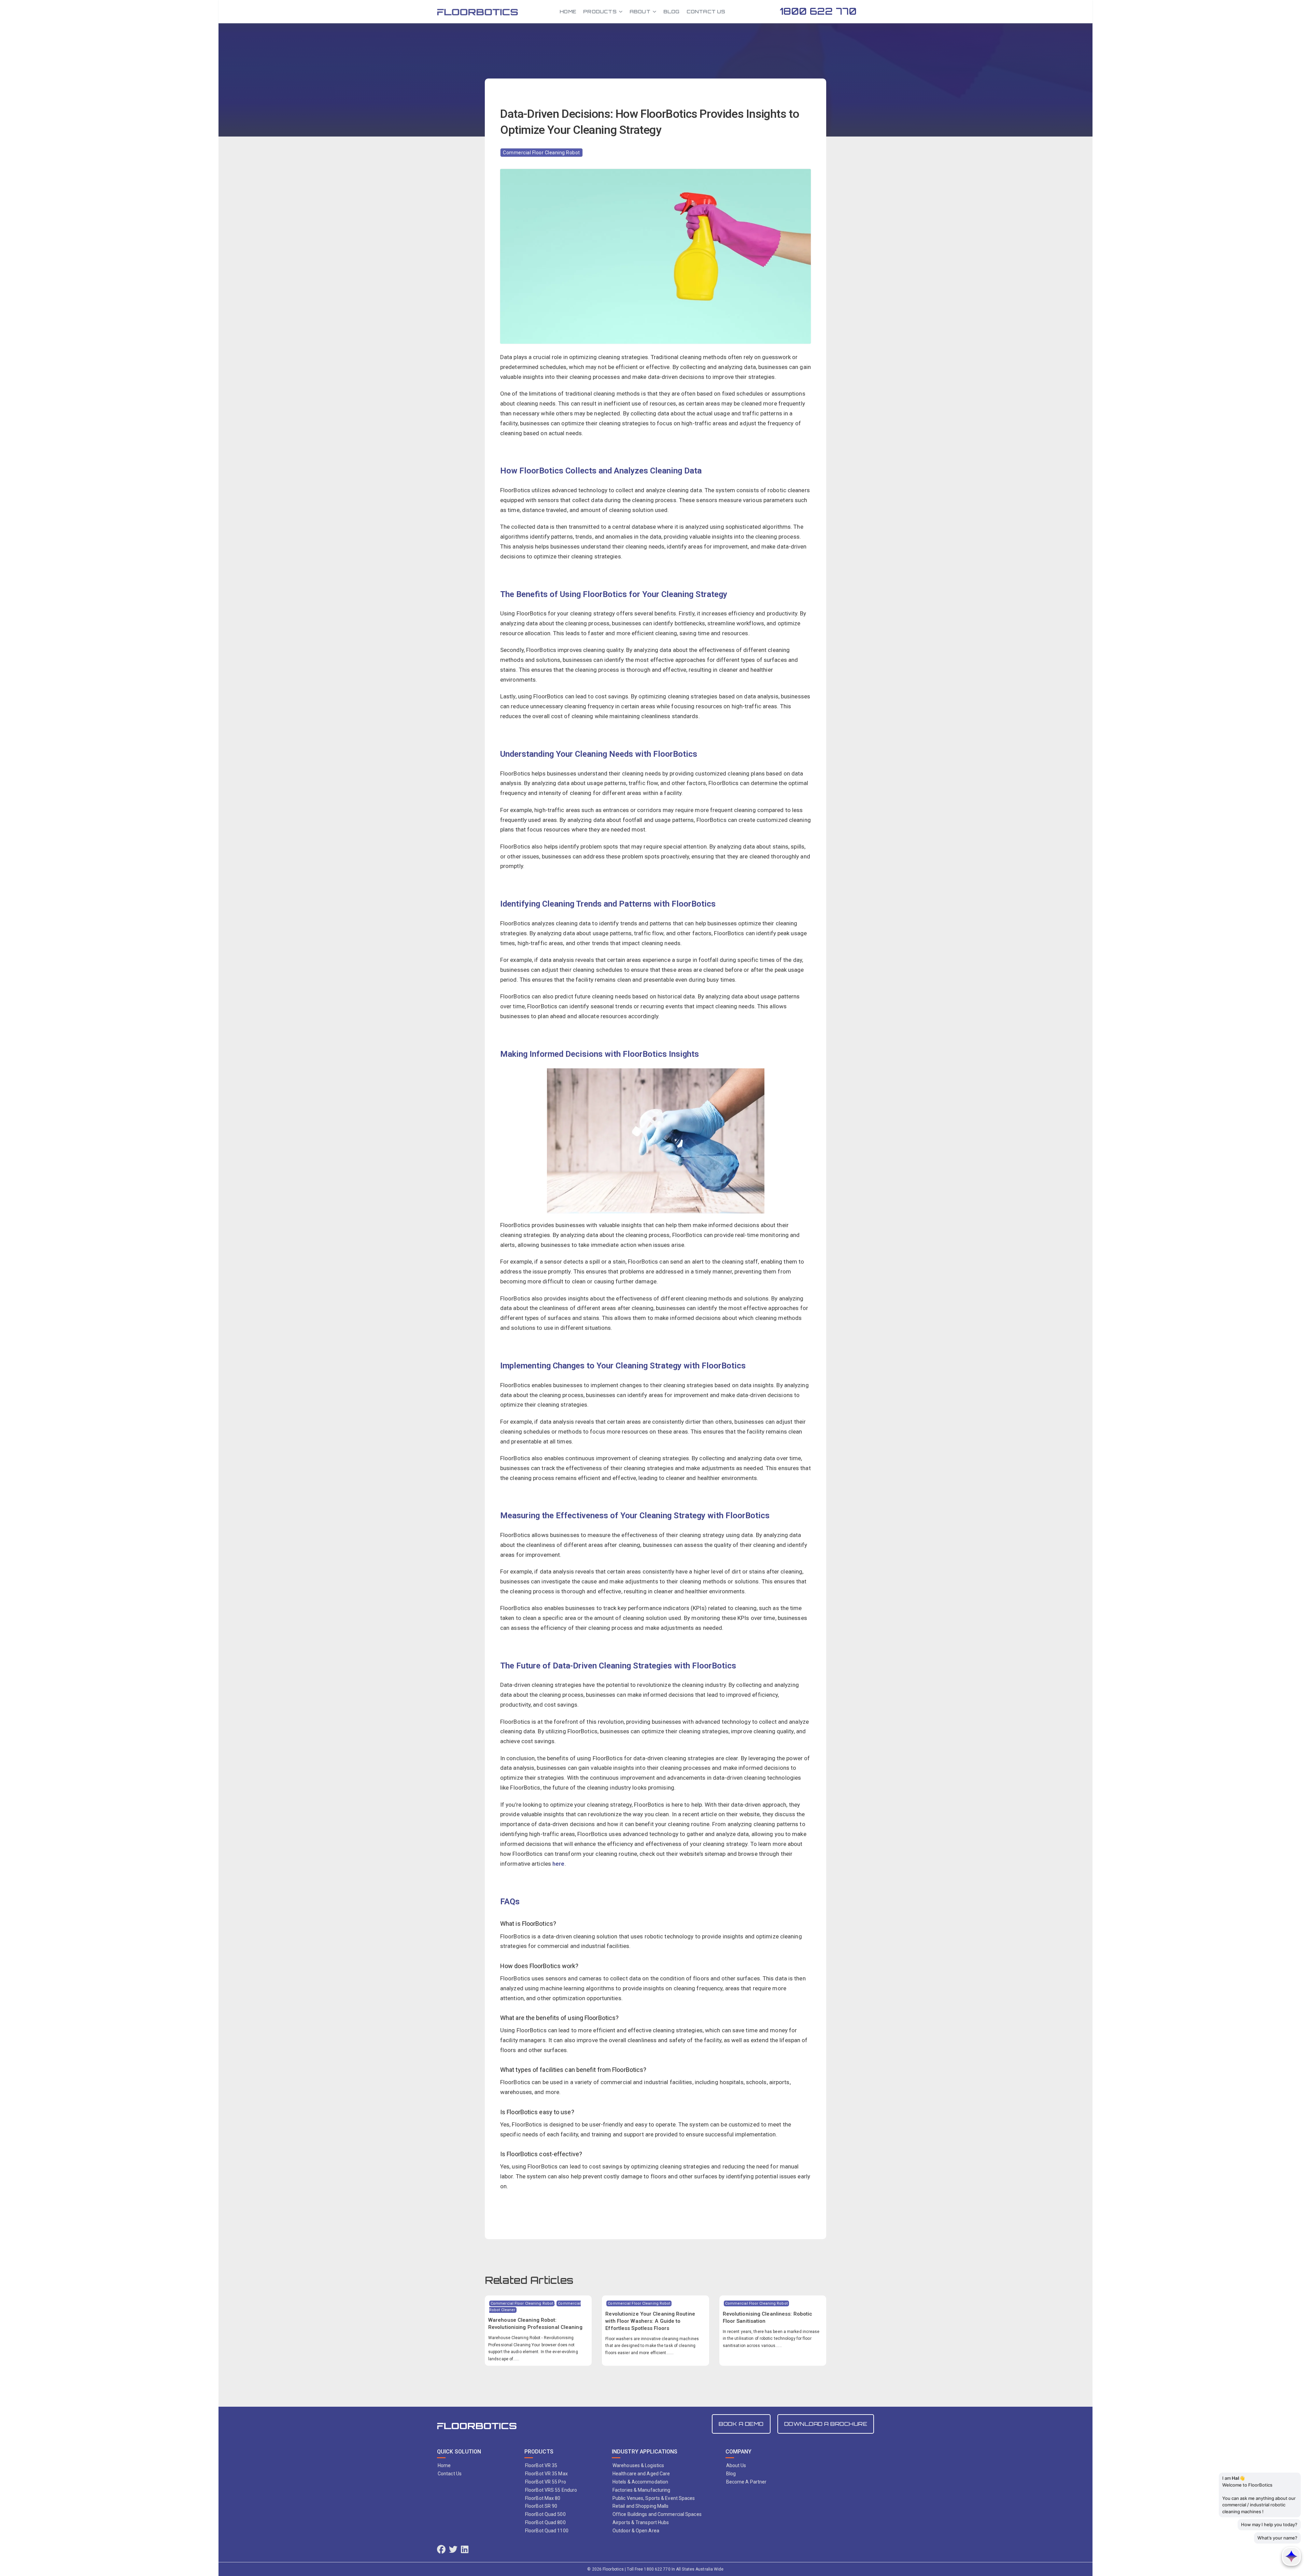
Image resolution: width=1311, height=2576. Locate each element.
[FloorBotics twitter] (453, 2550)
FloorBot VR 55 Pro (546, 2482)
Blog (672, 11)
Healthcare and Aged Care (641, 2474)
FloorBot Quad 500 (545, 2514)
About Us (736, 2465)
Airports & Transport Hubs (641, 2522)
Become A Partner (746, 2482)
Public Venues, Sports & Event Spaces (654, 2498)
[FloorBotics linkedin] (465, 2550)
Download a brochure (826, 2424)
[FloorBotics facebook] (441, 2550)
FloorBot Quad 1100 (547, 2531)
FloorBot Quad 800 (545, 2522)
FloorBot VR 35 (541, 2465)
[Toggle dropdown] (621, 12)
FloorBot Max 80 (543, 2498)
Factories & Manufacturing (642, 2490)
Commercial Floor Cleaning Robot (541, 153)
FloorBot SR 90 (541, 2506)
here (558, 1864)
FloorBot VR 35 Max (546, 2474)
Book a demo (741, 2424)
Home (568, 11)
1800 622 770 (818, 11)
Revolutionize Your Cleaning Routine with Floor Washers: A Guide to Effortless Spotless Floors (650, 2321)
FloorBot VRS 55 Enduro (551, 2490)
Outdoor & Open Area (636, 2531)
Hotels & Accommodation (640, 2482)
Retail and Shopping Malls (641, 2506)
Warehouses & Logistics (638, 2465)
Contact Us (706, 11)
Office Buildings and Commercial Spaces (657, 2514)
